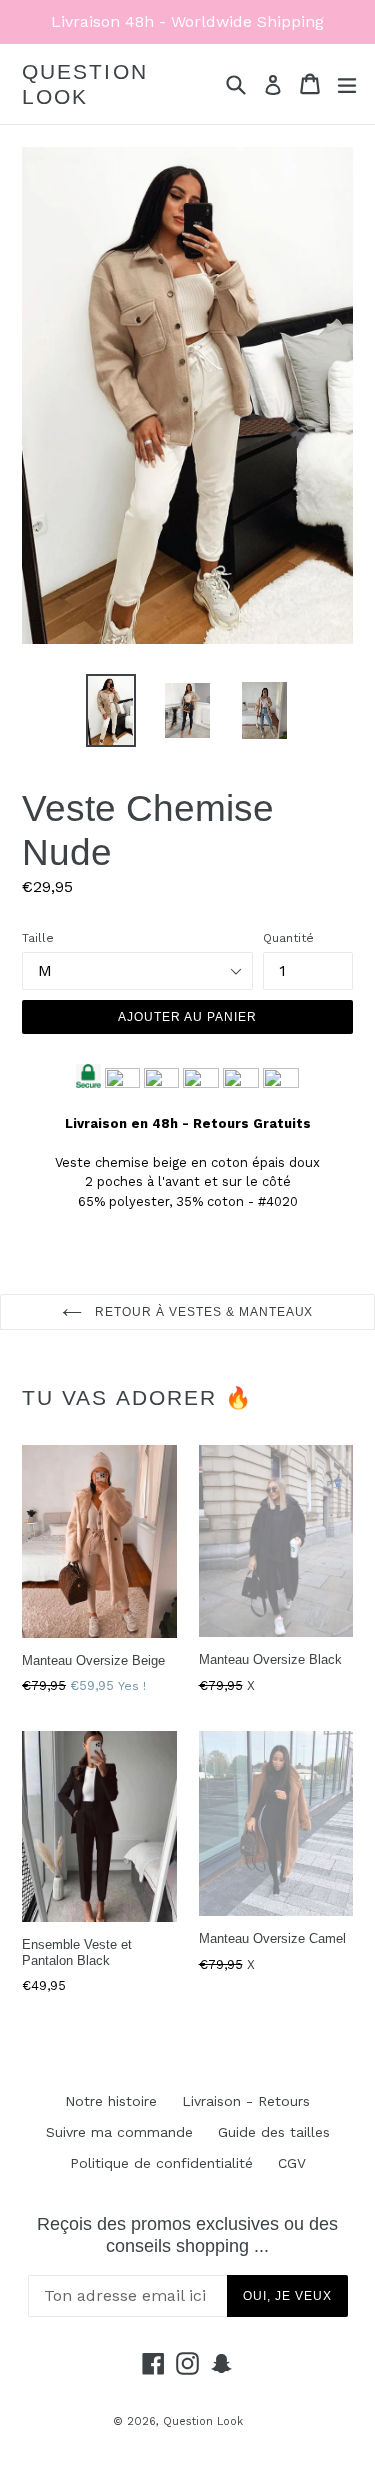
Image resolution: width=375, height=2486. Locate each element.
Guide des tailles (274, 2132)
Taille (38, 938)
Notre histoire (111, 2101)
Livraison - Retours (246, 2101)
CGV (292, 2163)
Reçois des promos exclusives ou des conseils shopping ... (187, 2235)
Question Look (85, 84)
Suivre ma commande (119, 2132)
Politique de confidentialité (161, 2163)
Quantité (288, 938)
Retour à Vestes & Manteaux (203, 1312)
